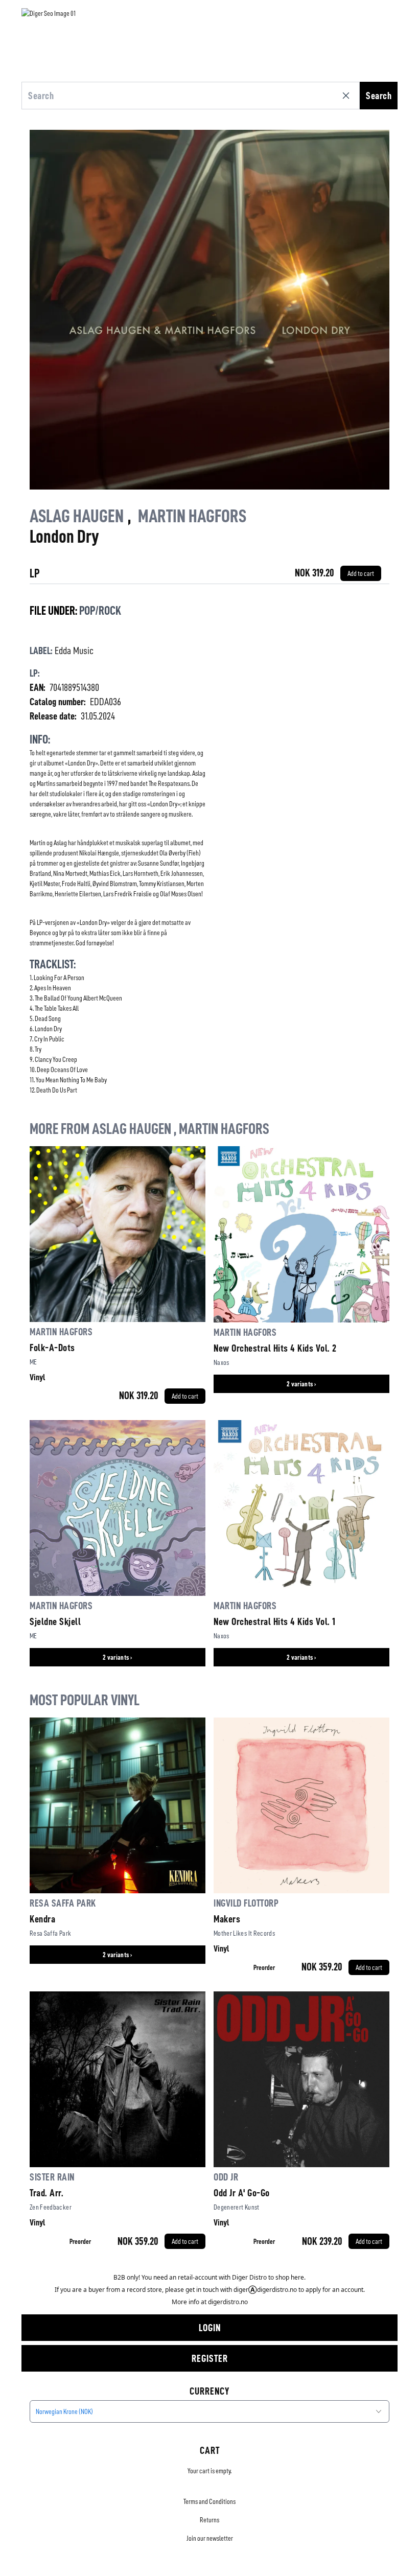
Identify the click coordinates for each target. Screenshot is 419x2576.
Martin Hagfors (192, 516)
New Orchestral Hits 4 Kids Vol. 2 (275, 1348)
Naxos (222, 1362)
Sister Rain (52, 2177)
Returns (209, 2520)
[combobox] (209, 2411)
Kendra (42, 1919)
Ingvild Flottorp (246, 1903)
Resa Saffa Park (63, 1903)
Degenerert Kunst (237, 2207)
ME (33, 1362)
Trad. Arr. (46, 2193)
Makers (227, 1919)
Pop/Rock (100, 611)
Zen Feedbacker (51, 2207)
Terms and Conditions (209, 2501)
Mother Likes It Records (244, 1933)
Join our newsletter (210, 2538)
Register (210, 2358)
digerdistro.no (228, 2302)
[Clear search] (348, 96)
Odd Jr (226, 2177)
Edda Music (74, 651)
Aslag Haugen (77, 516)
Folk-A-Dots (52, 1348)
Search (379, 96)
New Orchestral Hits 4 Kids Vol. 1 (275, 1621)
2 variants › (301, 1384)
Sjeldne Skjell (55, 1621)
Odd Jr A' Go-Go (242, 2193)
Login (210, 2328)
